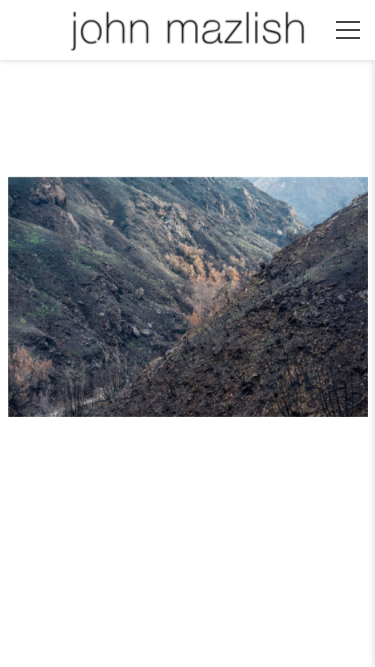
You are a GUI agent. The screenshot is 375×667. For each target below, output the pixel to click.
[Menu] (348, 30)
